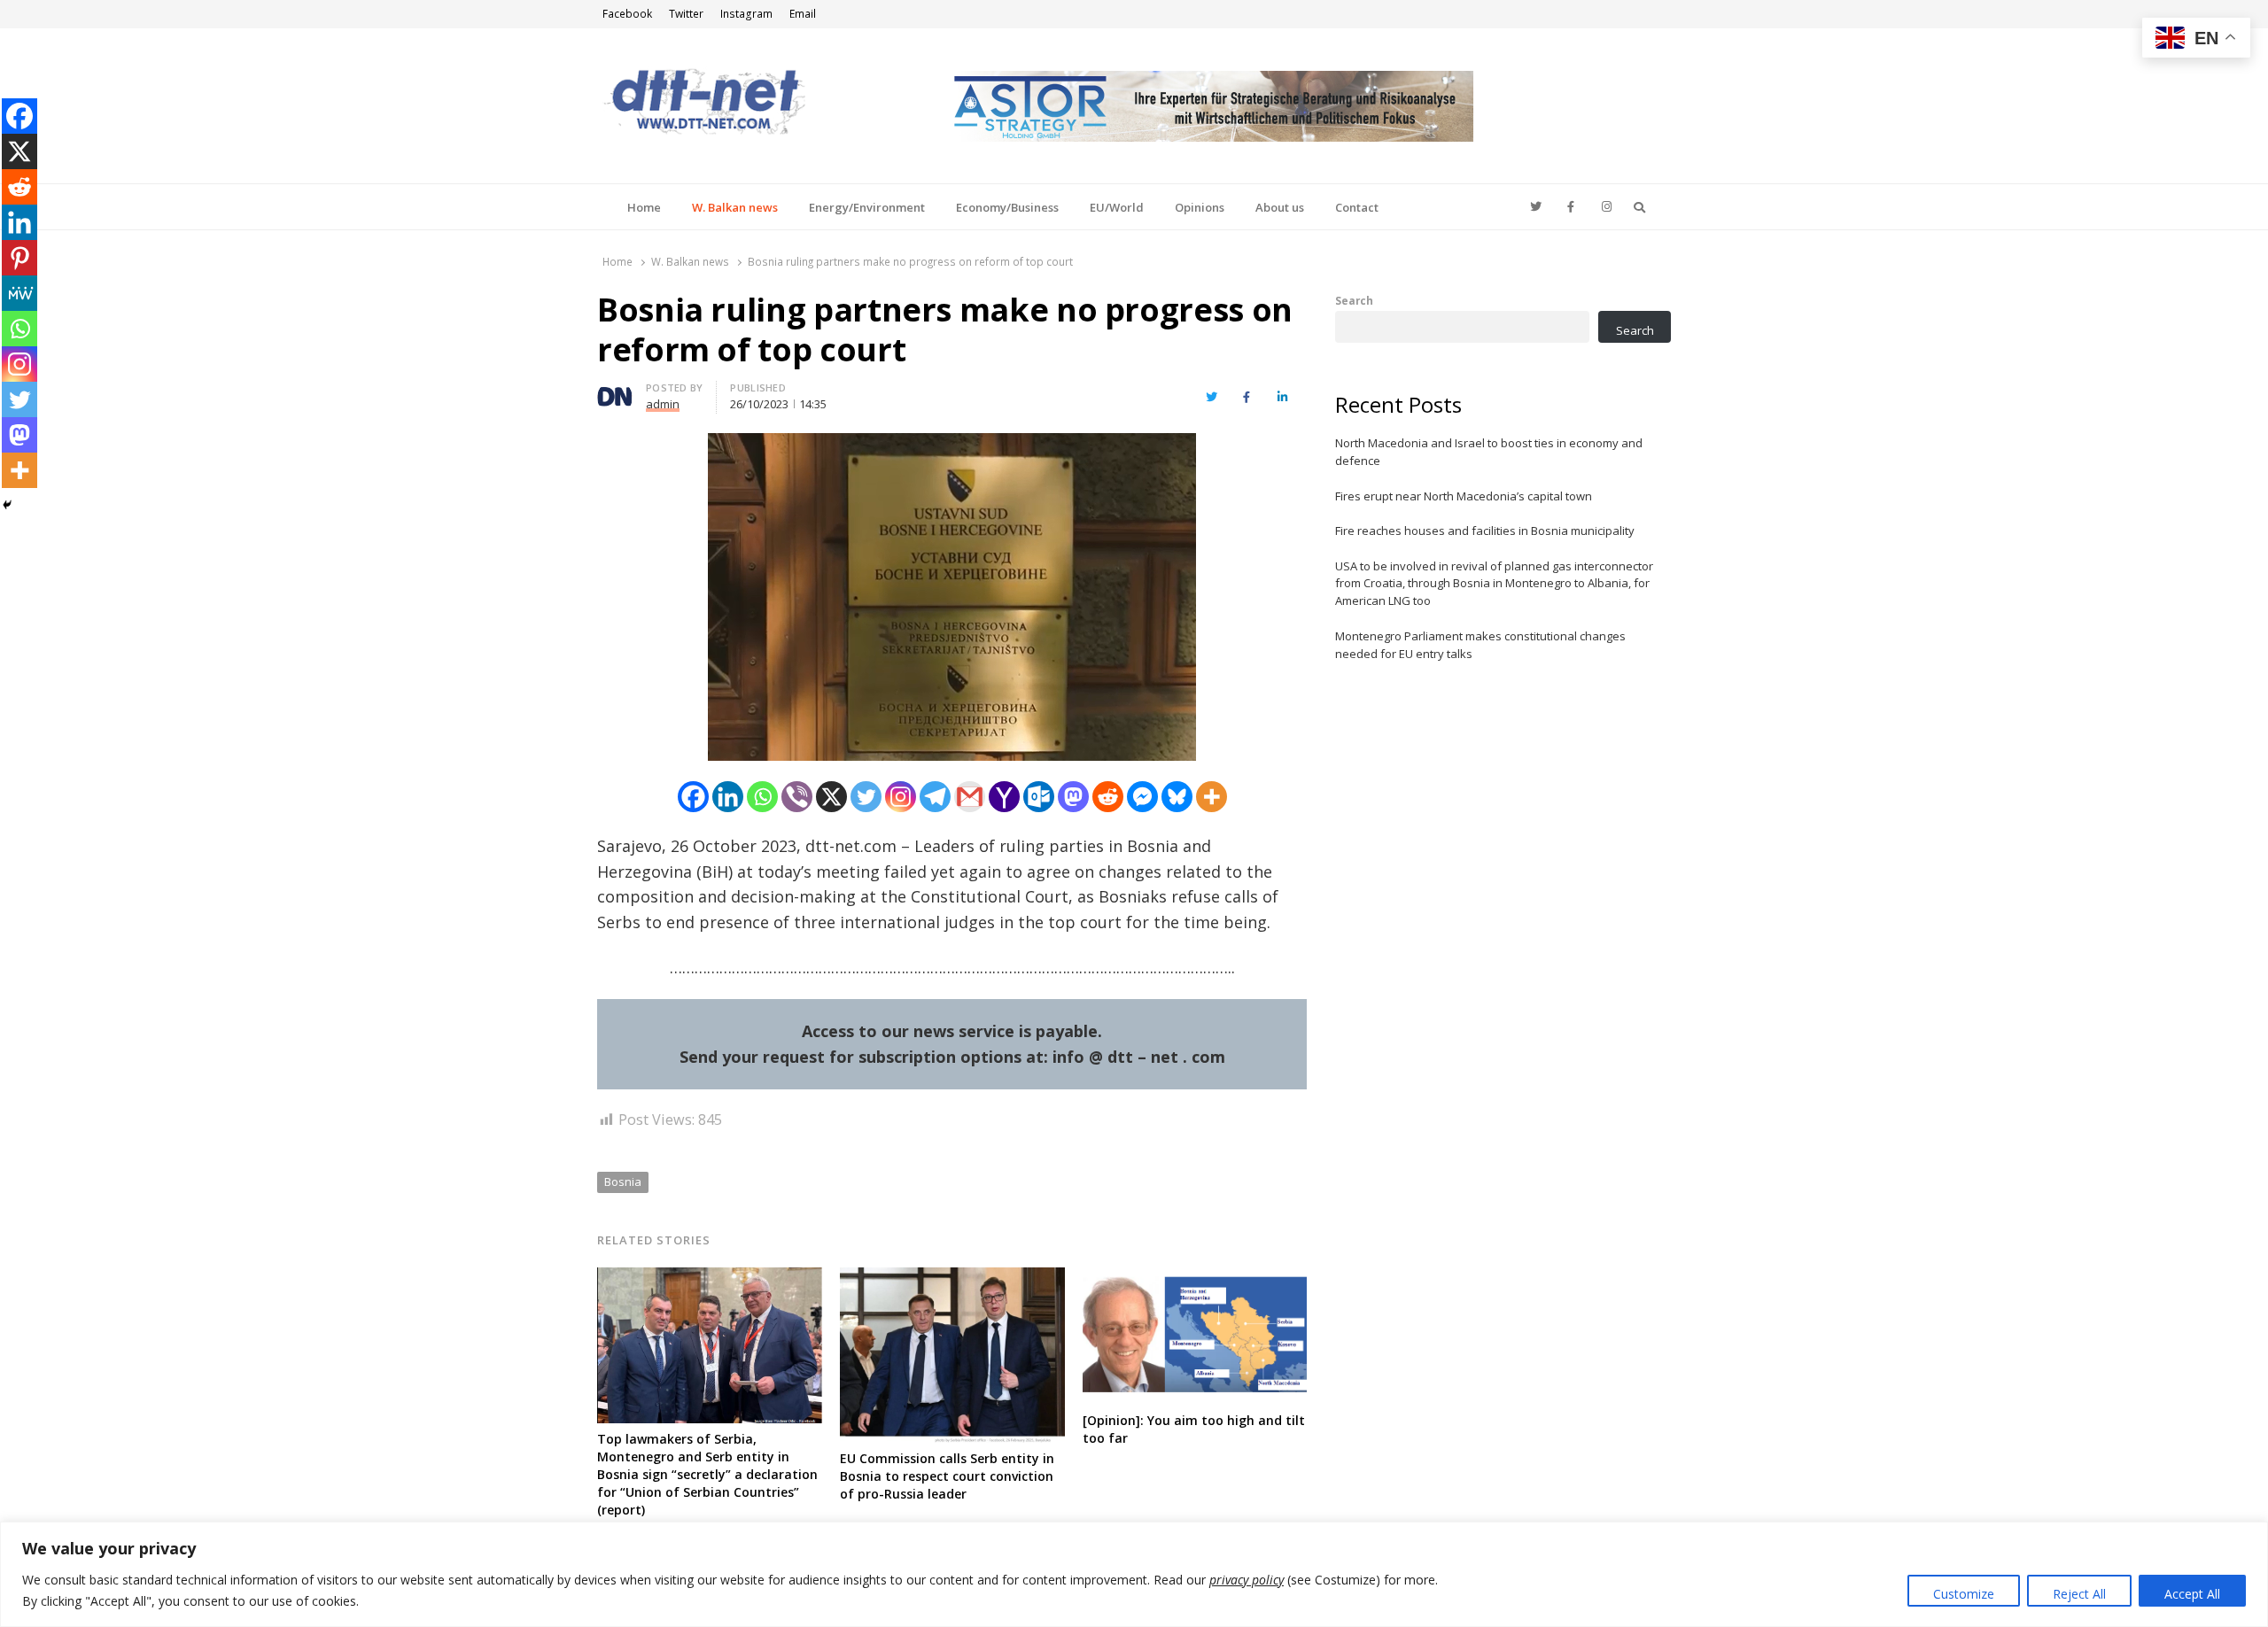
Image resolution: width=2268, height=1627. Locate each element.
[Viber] (797, 797)
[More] (1212, 797)
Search (1354, 300)
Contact (1357, 207)
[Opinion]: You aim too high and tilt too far (1194, 1429)
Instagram (746, 14)
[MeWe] (19, 293)
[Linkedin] (728, 797)
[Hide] (7, 505)
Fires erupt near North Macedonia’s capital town (1464, 496)
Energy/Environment (867, 207)
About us (1280, 207)
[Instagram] (901, 797)
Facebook (627, 14)
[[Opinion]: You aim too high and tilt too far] (1195, 1278)
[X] (831, 797)
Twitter (686, 14)
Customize (1964, 1594)
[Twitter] (866, 797)
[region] (1134, 1574)
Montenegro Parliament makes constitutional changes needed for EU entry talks (1480, 645)
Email (803, 14)
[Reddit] (1108, 797)
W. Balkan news (735, 207)
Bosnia (623, 1182)
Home (644, 207)
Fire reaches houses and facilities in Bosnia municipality (1485, 531)
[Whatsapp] (762, 797)
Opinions (1200, 207)
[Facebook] (693, 797)
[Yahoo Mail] (1004, 797)
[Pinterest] (19, 258)
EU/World (1117, 207)
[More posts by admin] (615, 391)
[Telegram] (935, 797)
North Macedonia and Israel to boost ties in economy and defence (1489, 452)
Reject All (2079, 1594)
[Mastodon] (1073, 797)
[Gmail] (970, 797)
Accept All (2192, 1594)
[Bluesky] (1177, 797)
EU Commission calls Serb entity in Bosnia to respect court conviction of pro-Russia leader (947, 1476)
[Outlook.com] (1039, 797)
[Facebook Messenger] (1142, 797)
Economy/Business (1007, 207)
